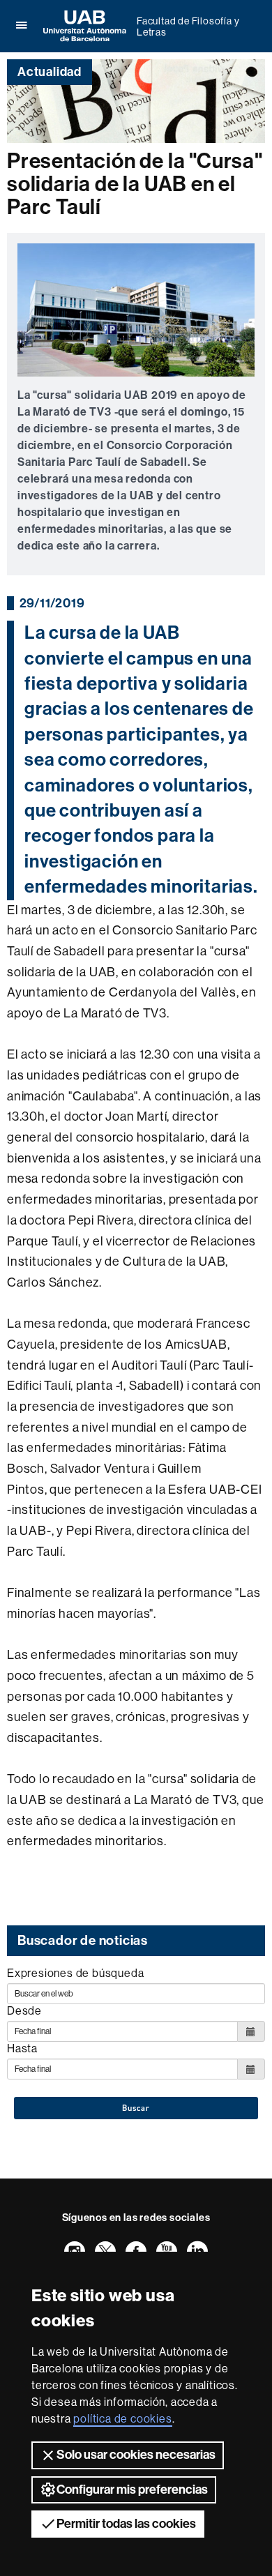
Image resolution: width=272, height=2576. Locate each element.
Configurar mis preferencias (132, 2490)
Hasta (22, 2048)
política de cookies (122, 2419)
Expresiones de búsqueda (75, 1973)
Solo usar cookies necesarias (136, 2455)
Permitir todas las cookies (126, 2524)
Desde (24, 2011)
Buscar (136, 2108)
